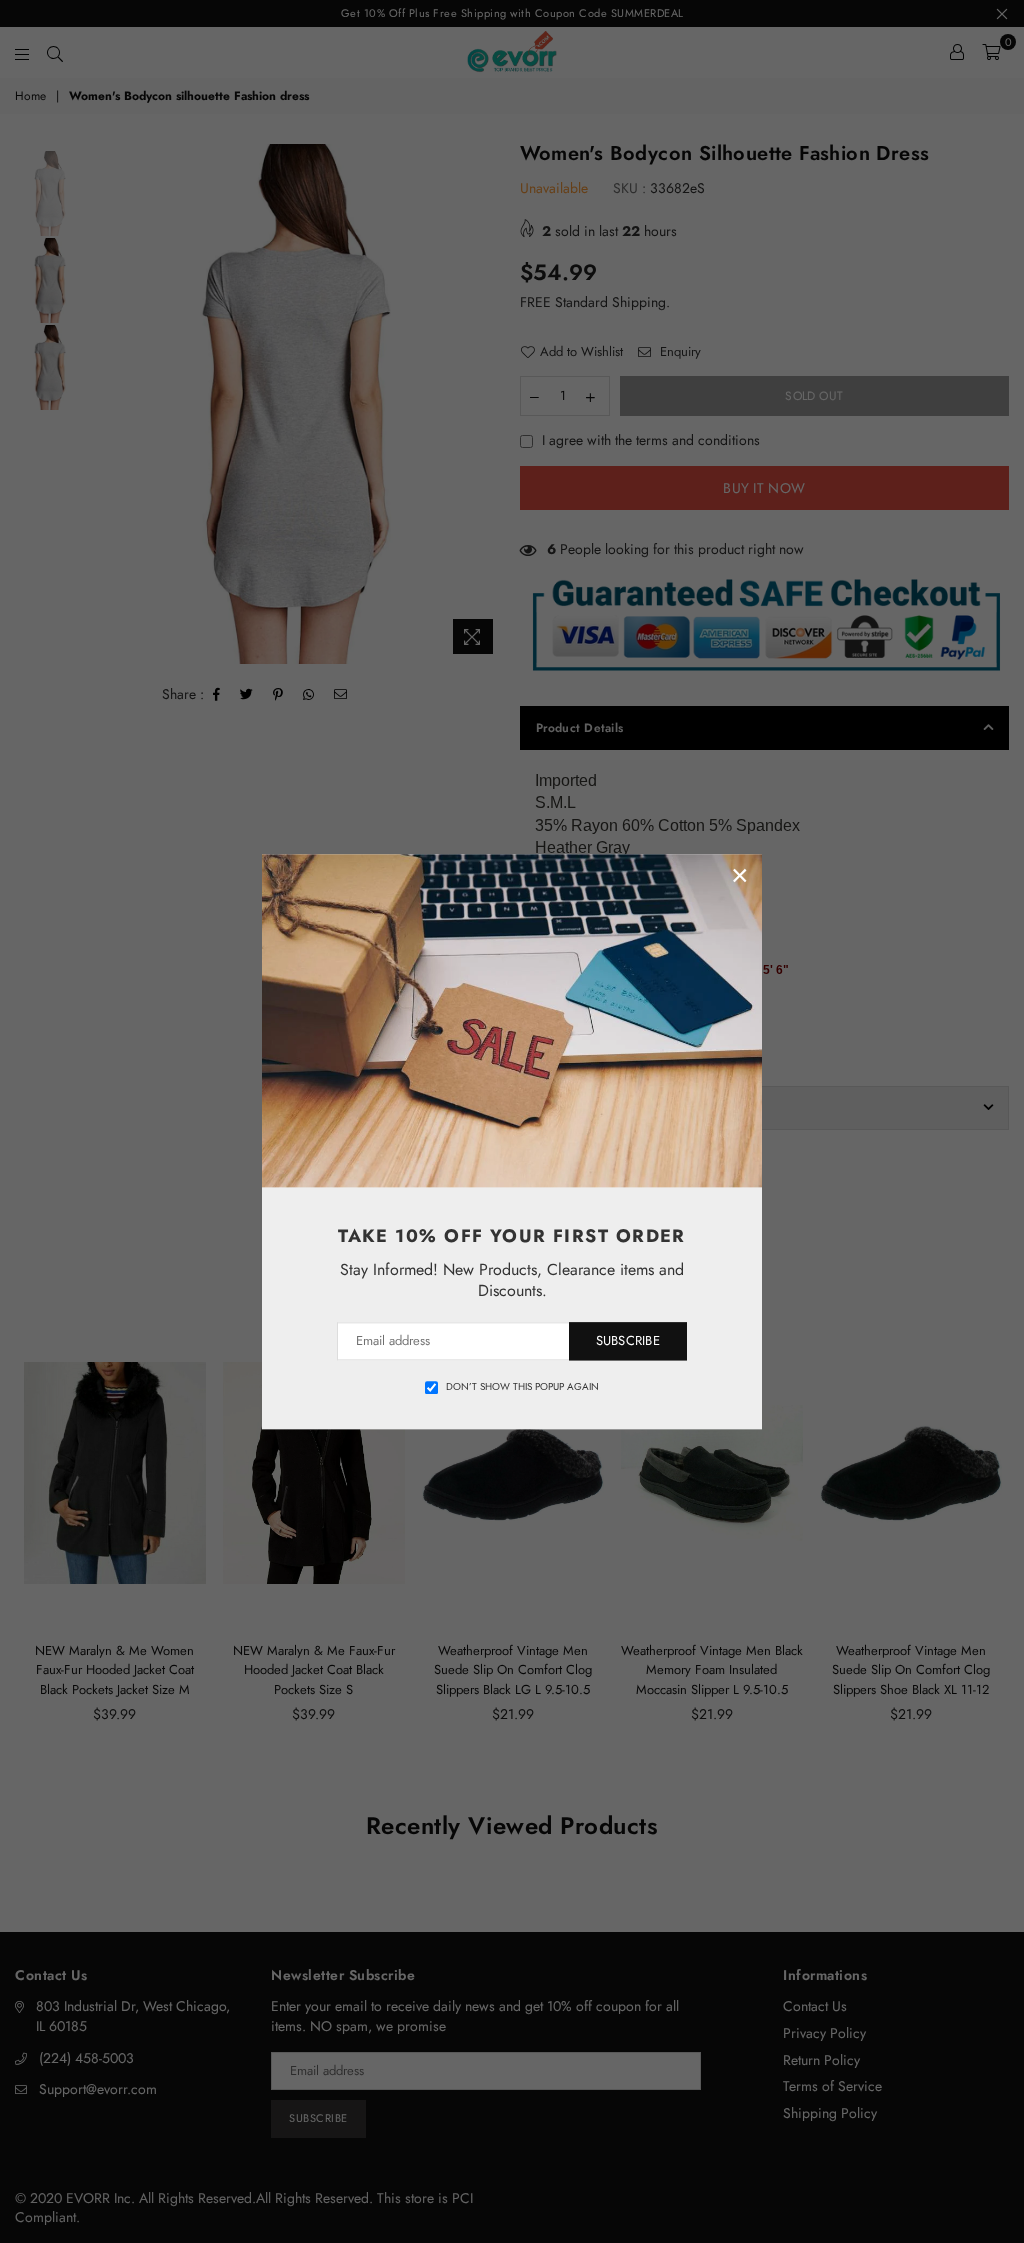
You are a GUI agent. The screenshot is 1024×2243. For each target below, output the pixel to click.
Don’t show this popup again (522, 1387)
